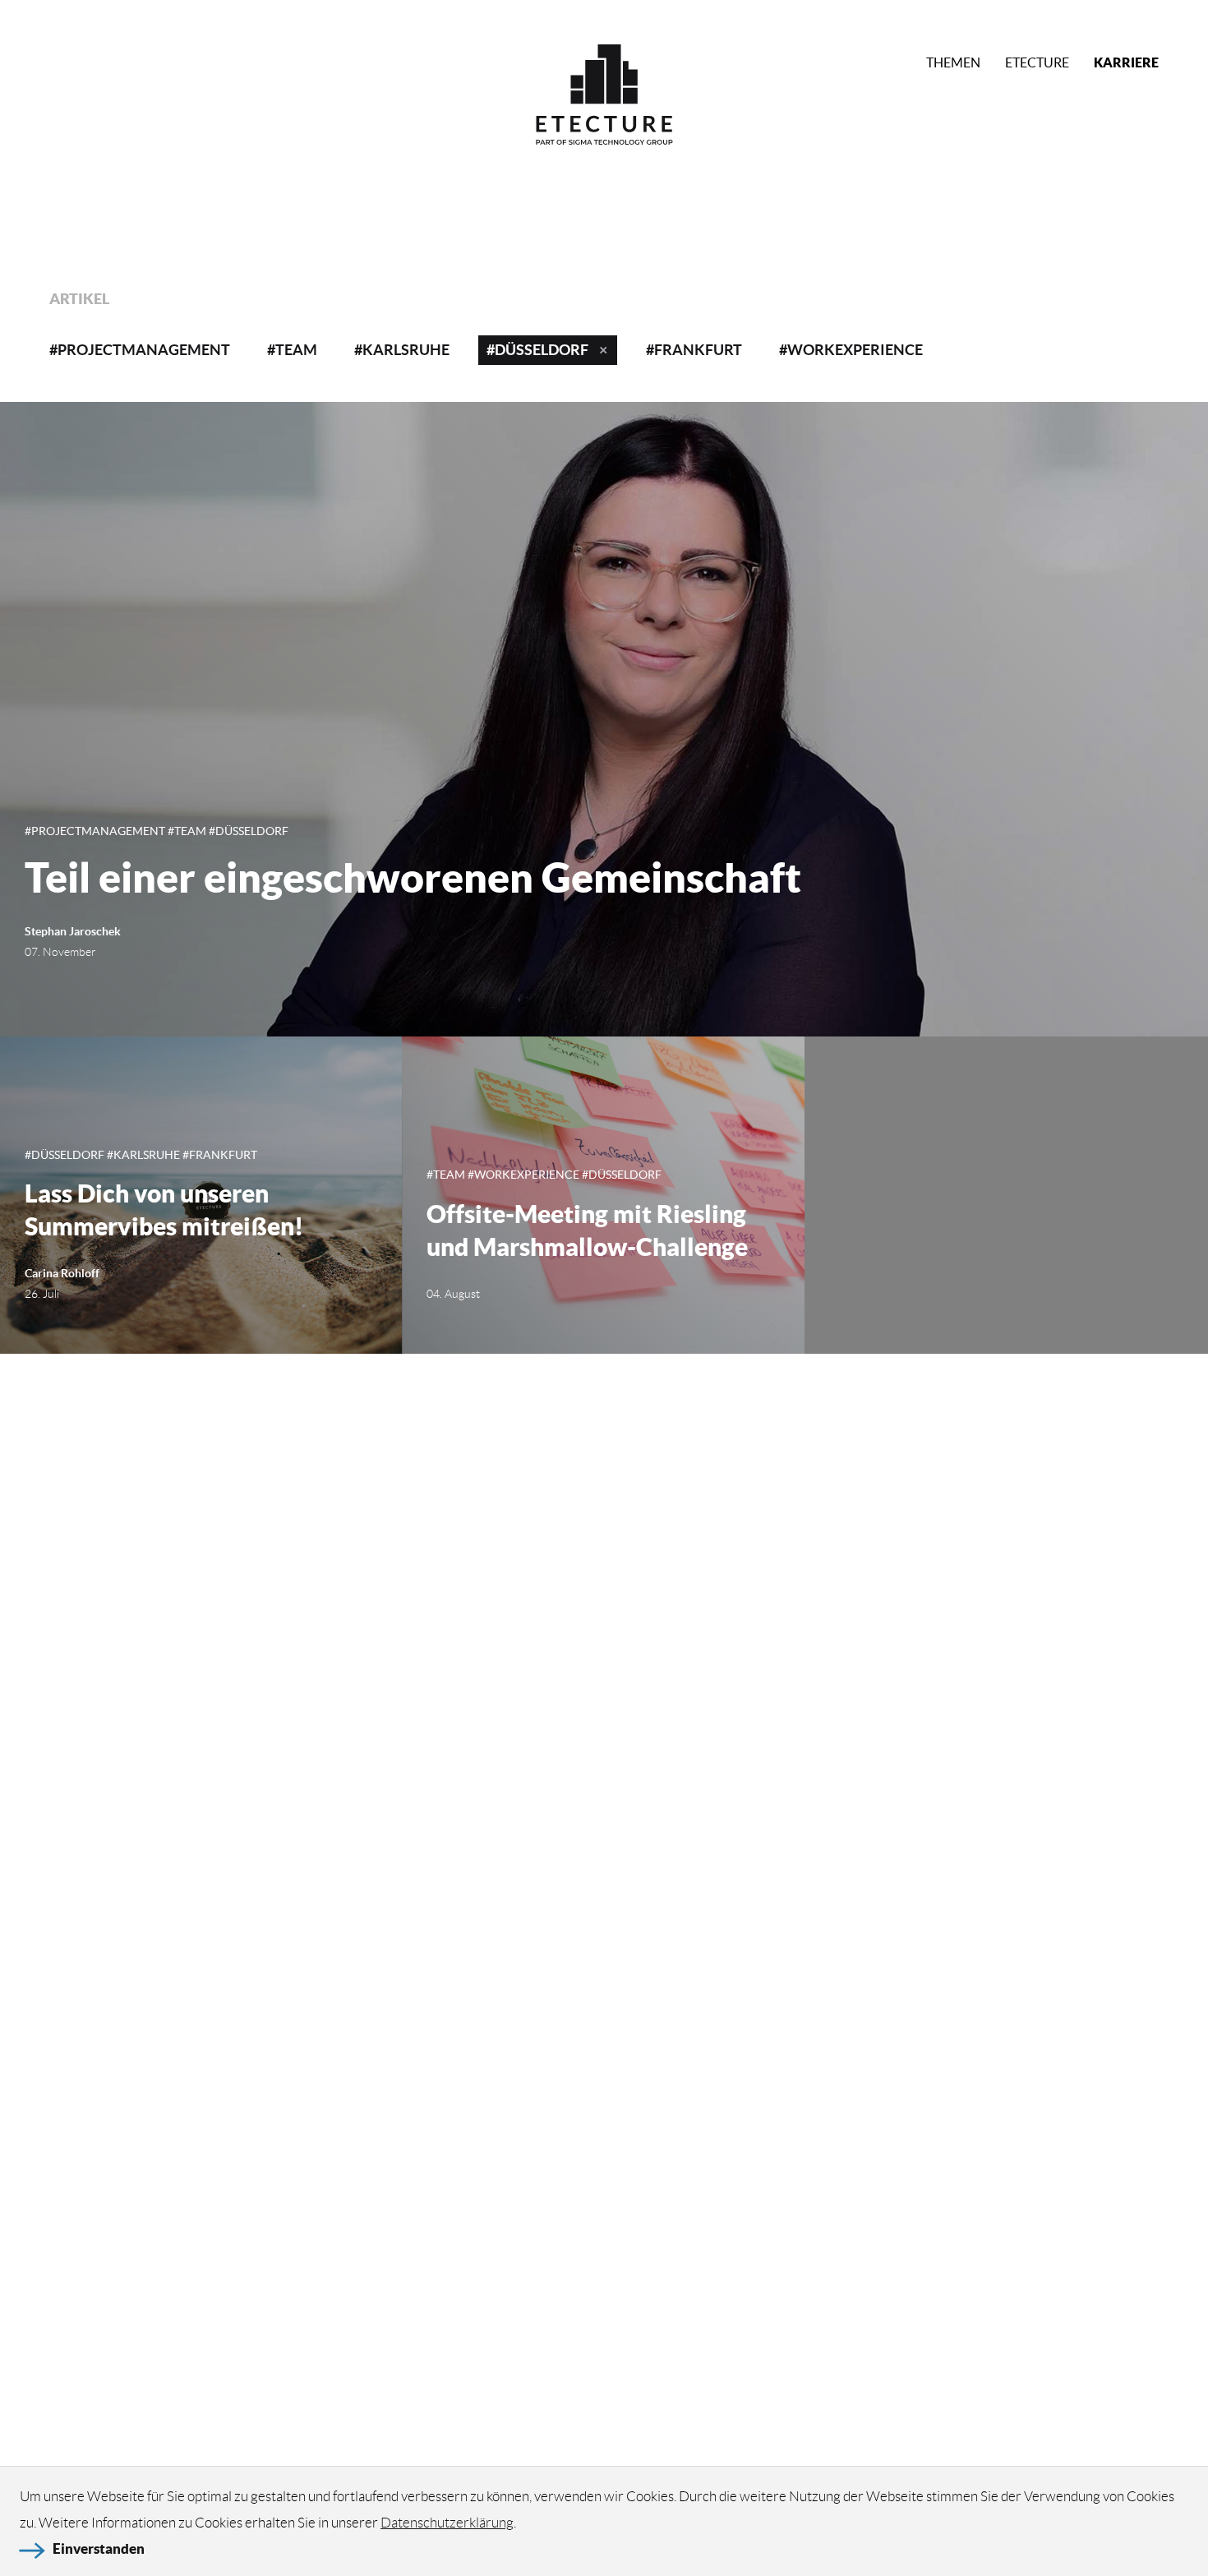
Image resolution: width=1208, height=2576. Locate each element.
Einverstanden (99, 2548)
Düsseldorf (542, 350)
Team (296, 350)
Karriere (1126, 62)
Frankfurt (698, 350)
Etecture (1037, 62)
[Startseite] (604, 98)
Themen (953, 62)
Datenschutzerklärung (447, 2523)
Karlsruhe (406, 350)
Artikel (79, 299)
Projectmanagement (144, 350)
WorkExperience (855, 350)
